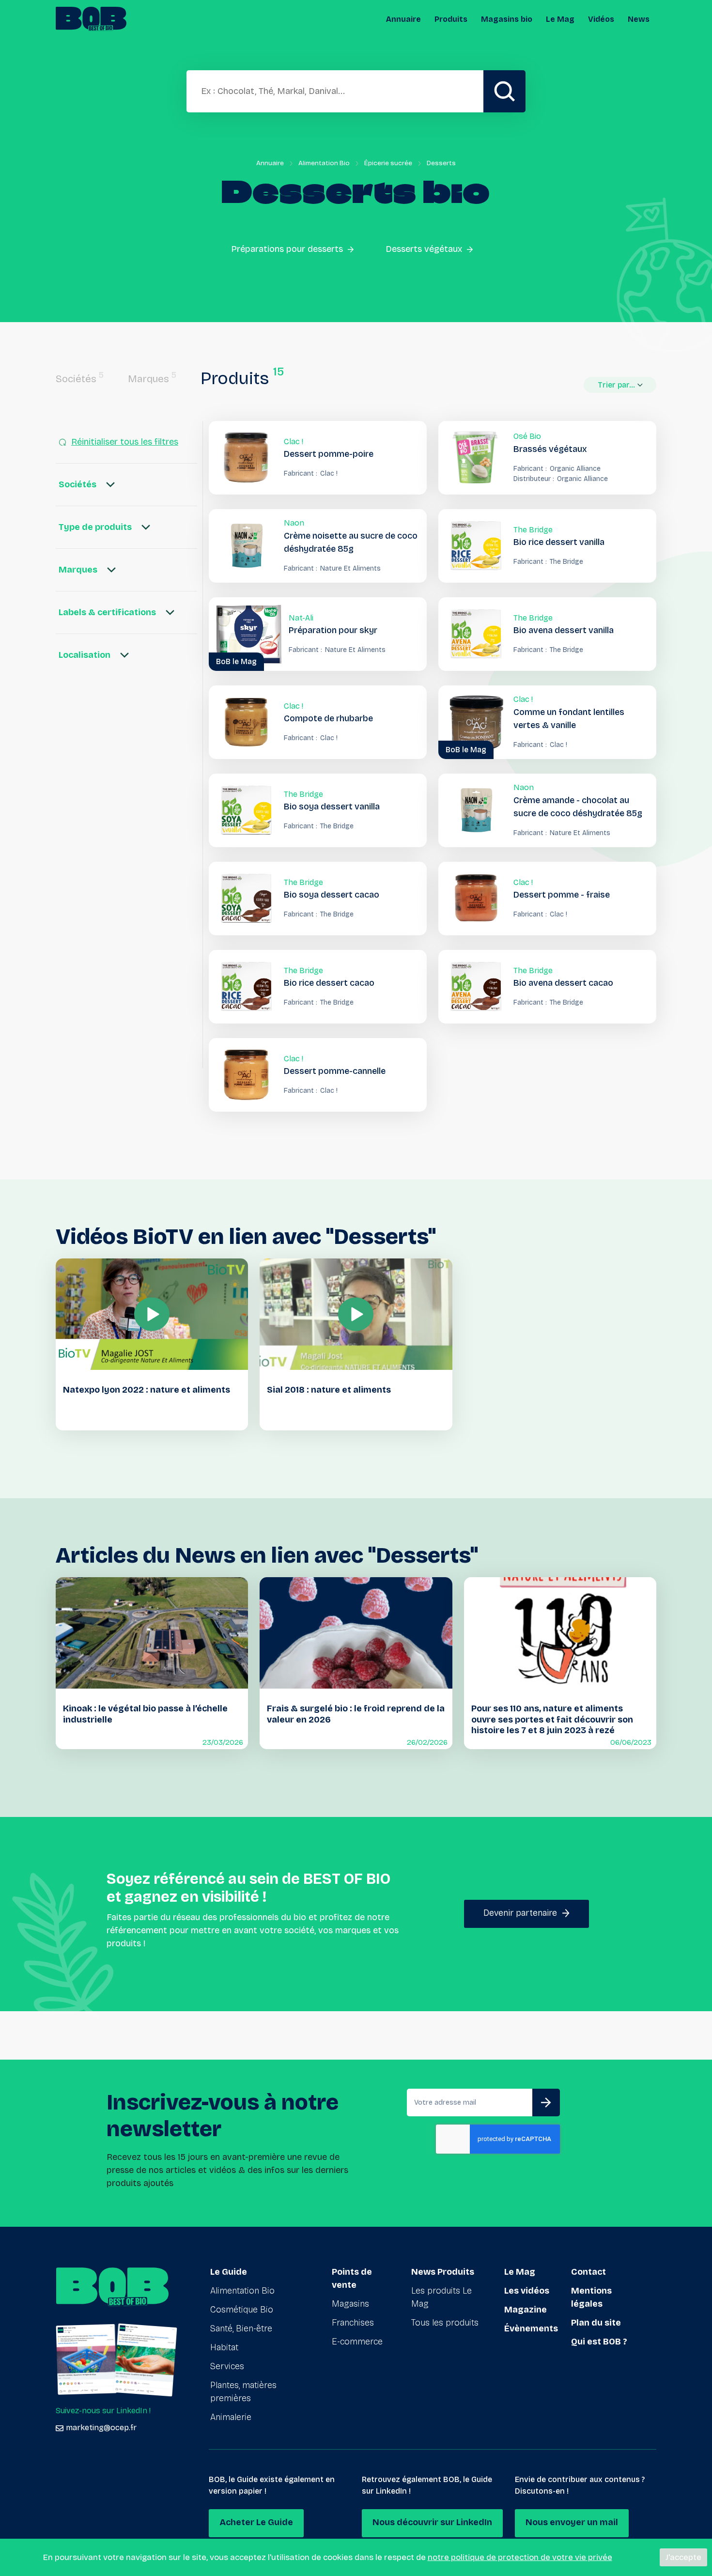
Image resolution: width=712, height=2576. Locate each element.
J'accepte (683, 2557)
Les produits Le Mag (441, 2297)
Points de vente (352, 2278)
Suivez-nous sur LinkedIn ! (103, 2411)
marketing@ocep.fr (101, 2428)
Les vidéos (527, 2291)
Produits (451, 19)
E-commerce (357, 2342)
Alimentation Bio (324, 163)
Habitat (224, 2347)
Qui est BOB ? (599, 2342)
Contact (588, 2272)
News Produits (443, 2272)
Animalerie (231, 2417)
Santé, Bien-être (241, 2328)
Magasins (350, 2304)
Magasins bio (507, 19)
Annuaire (403, 19)
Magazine (526, 2310)
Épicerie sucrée (388, 163)
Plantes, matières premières (243, 2392)
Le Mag (560, 19)
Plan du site (596, 2323)
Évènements (531, 2328)
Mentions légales (591, 2297)
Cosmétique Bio (242, 2310)
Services (227, 2366)
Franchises (353, 2323)
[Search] (504, 91)
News (639, 19)
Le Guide (229, 2272)
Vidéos (601, 19)
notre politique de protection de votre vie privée (520, 2557)
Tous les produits (445, 2323)
